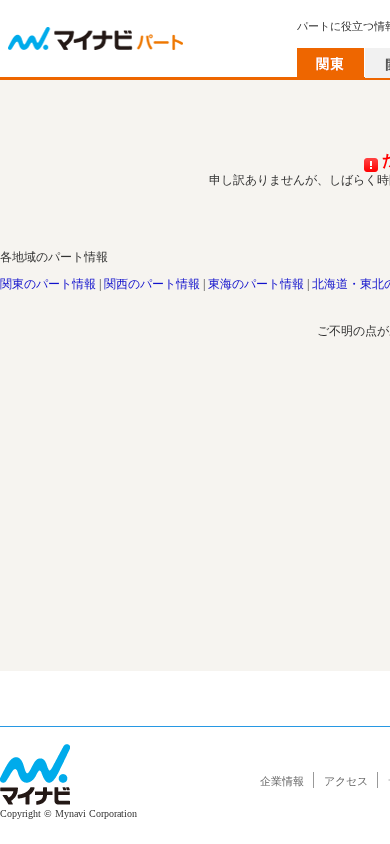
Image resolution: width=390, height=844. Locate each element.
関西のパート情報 (152, 284)
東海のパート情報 (256, 284)
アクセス (346, 781)
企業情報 (282, 781)
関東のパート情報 (48, 284)
